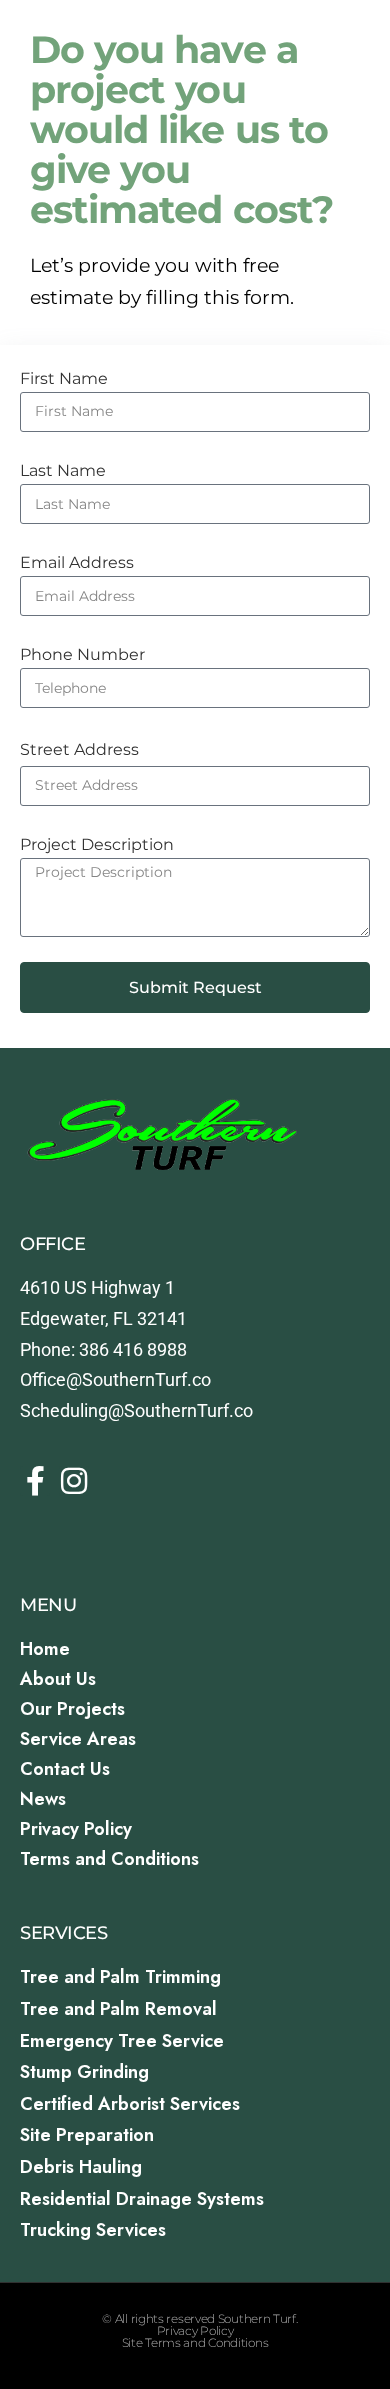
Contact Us (65, 1769)
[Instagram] (74, 1481)
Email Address (77, 562)
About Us (58, 1679)
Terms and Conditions (109, 1859)
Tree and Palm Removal (118, 2009)
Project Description (97, 844)
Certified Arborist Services (130, 2104)
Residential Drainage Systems (142, 2199)
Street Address (79, 749)
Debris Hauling (81, 2167)
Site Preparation (87, 2135)
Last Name (63, 470)
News (43, 1799)
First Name (64, 378)
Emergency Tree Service (122, 2041)
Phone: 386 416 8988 (103, 1349)
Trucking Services (93, 2230)
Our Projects (72, 1709)
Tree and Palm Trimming (120, 1977)
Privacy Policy (76, 1829)
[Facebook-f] (35, 1481)
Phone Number (82, 654)
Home (45, 1649)
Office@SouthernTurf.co (115, 1379)
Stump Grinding (84, 2072)
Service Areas (78, 1739)
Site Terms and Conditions (195, 2342)
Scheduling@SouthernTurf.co (136, 1410)
